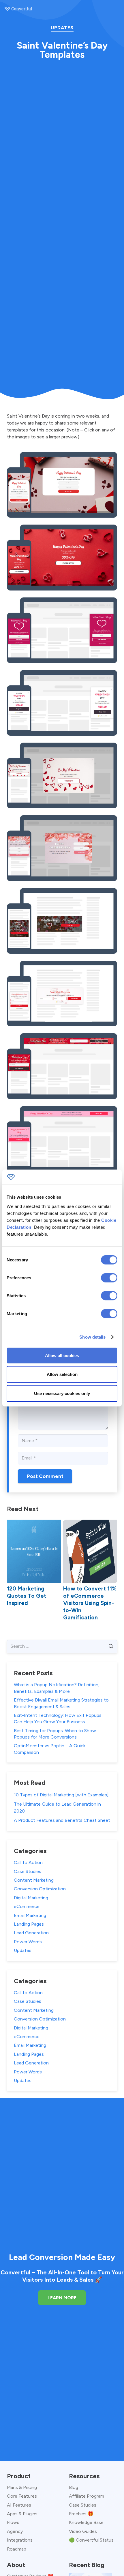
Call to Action (28, 1862)
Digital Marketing (31, 1898)
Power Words (28, 1942)
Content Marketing (34, 1880)
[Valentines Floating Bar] (62, 1066)
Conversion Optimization (40, 1889)
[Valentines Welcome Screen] (62, 485)
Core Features (22, 2496)
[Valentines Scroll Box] (62, 630)
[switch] (109, 1278)
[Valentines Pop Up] (62, 775)
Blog (74, 2487)
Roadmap (17, 2549)
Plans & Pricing (22, 2487)
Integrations (20, 2540)
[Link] (18, 9)
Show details (92, 1337)
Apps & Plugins (22, 2514)
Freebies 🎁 (81, 2514)
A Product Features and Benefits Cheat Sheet (62, 1820)
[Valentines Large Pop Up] (62, 848)
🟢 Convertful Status (91, 2540)
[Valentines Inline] (62, 921)
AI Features (19, 2505)
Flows (13, 2522)
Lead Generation (31, 1933)
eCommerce (27, 1906)
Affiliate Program (87, 2496)
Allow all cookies (62, 1355)
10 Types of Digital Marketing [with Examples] (61, 1795)
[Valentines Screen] (62, 557)
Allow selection (62, 1374)
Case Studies (28, 1871)
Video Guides (83, 2531)
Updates (62, 28)
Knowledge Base (86, 2522)
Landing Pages (29, 1924)
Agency (15, 2531)
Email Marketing (30, 1915)
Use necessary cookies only (62, 1393)
